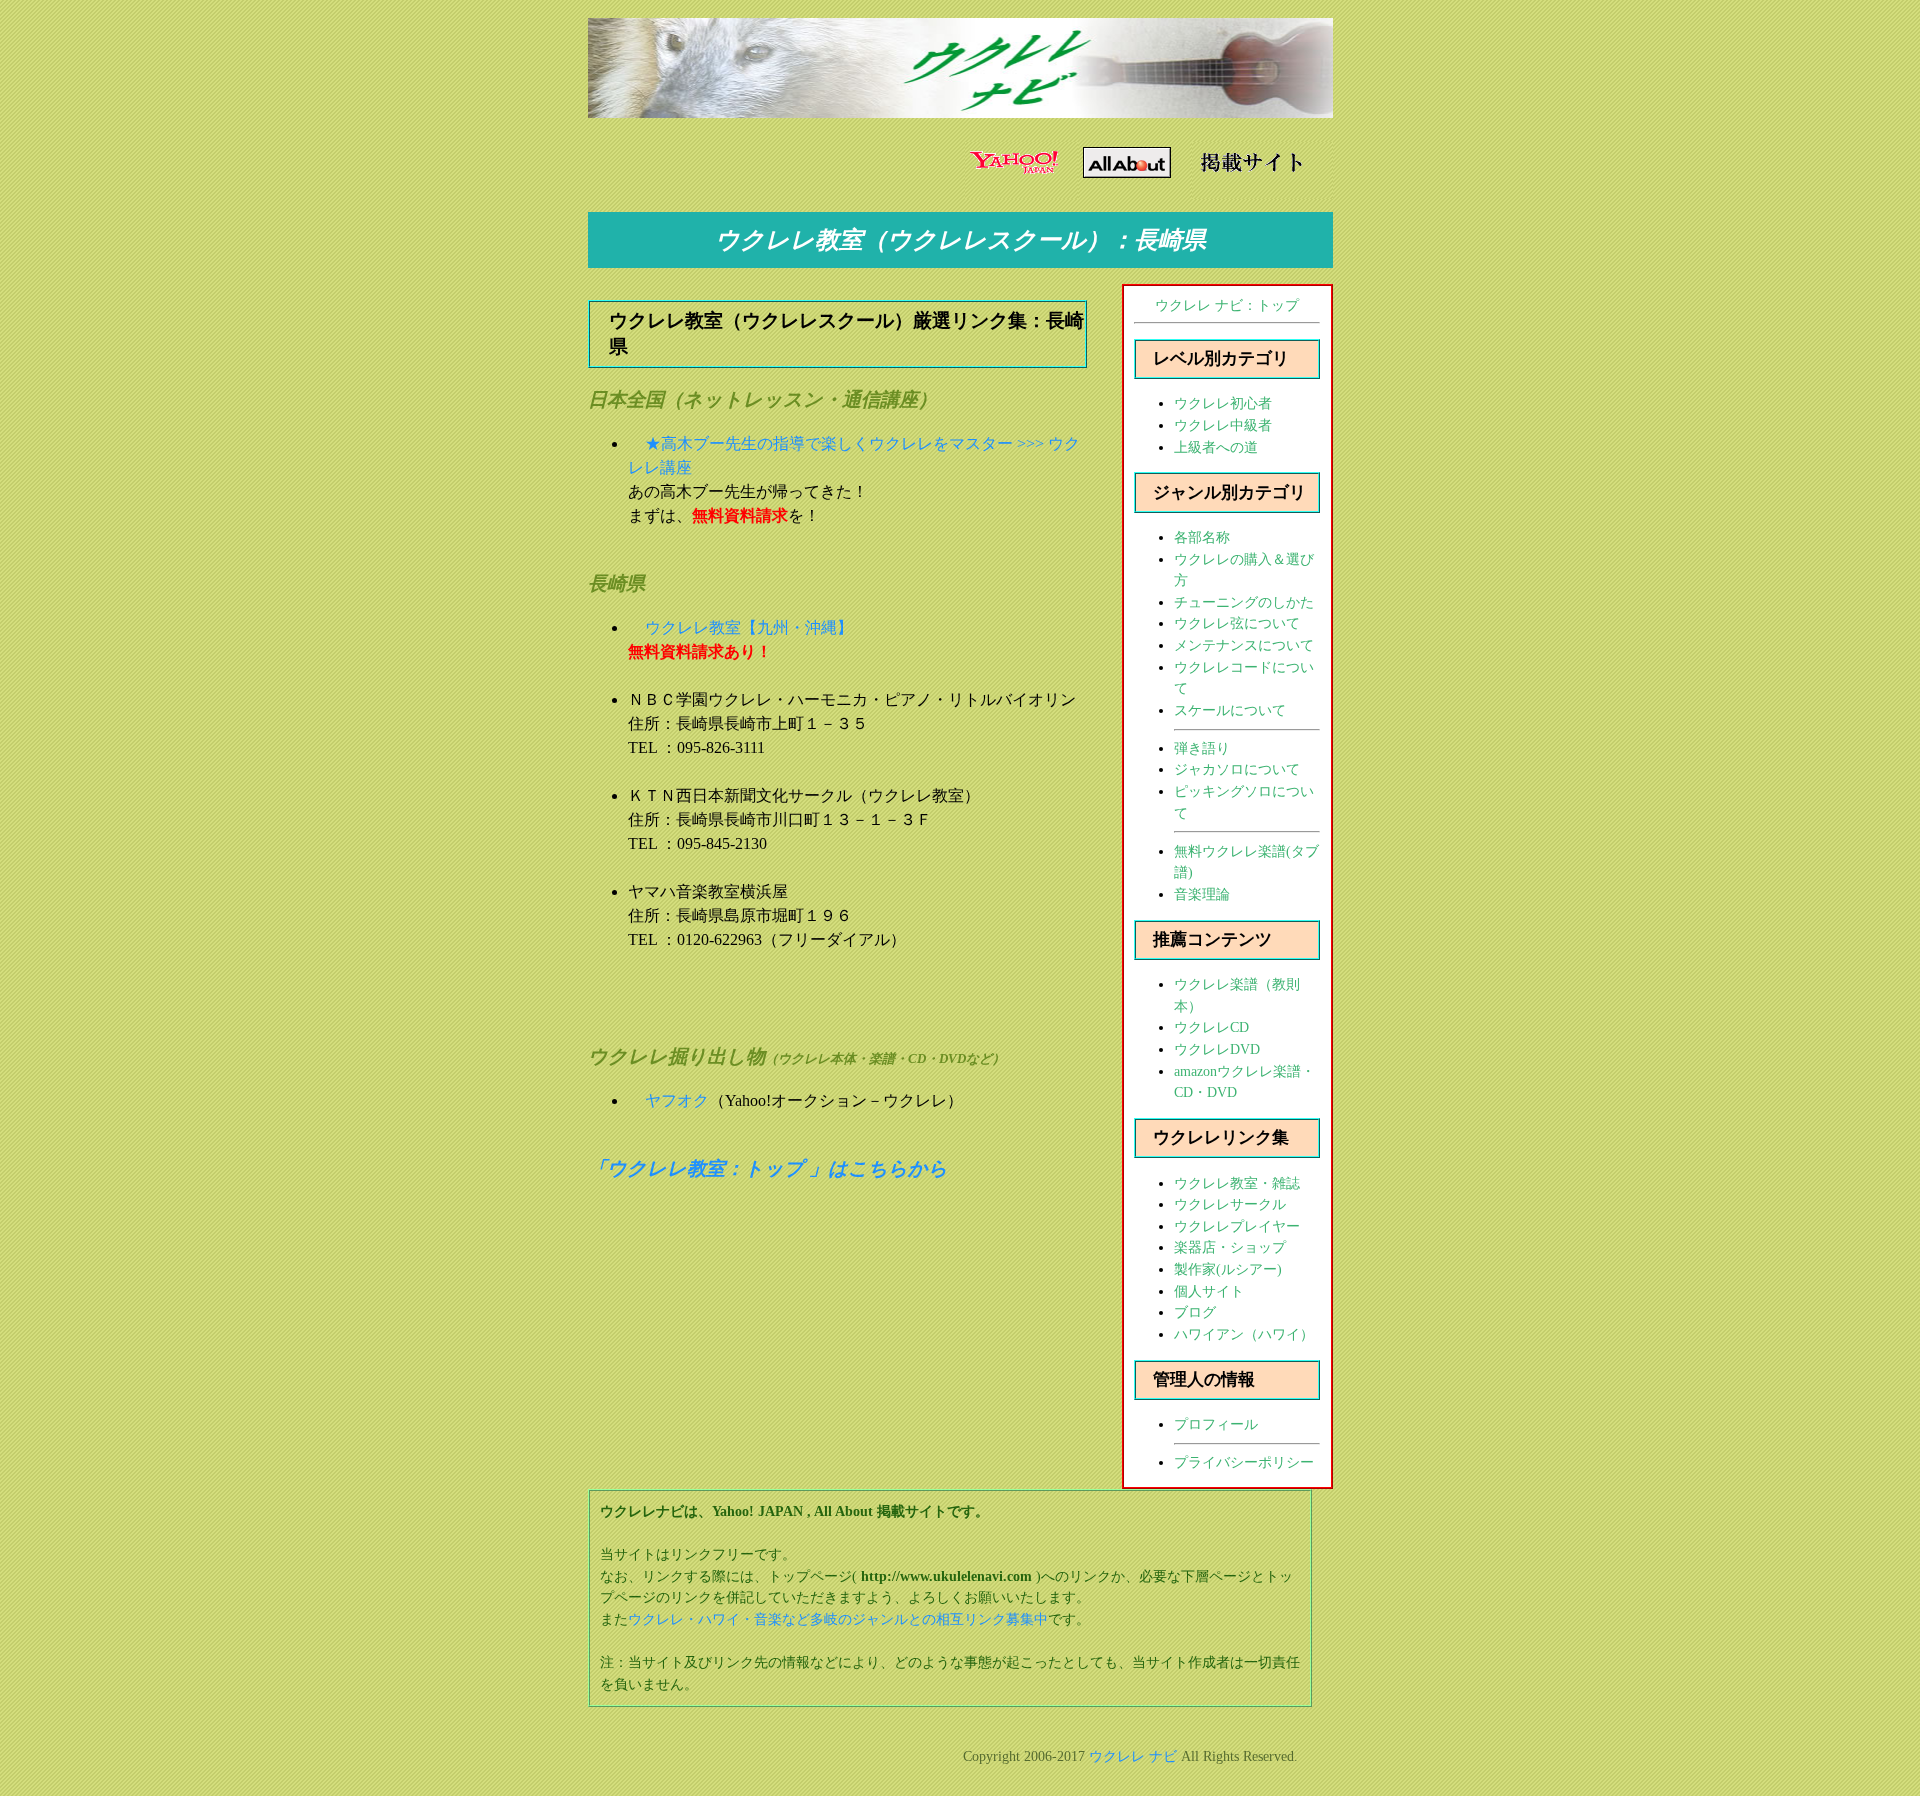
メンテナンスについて (1244, 645)
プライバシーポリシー (1244, 1462)
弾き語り (1202, 748)
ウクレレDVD (1217, 1049)
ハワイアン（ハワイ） (1244, 1334)
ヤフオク (677, 1100)
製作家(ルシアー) (1228, 1269)
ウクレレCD (1211, 1027)
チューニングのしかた (1244, 602)
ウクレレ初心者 (1223, 403)
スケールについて (1230, 710)
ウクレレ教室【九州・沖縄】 (749, 627)
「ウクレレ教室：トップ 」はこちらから (768, 1168)
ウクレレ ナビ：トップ (1227, 305)
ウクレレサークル (1230, 1204)
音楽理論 (1202, 894)
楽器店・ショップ (1230, 1247)
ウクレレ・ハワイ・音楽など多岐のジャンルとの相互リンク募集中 (838, 1619)
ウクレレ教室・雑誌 (1237, 1183)
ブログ (1195, 1312)
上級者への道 (1216, 447)
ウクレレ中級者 (1223, 425)
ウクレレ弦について (1237, 623)
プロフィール (1216, 1424)
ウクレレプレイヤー (1237, 1226)
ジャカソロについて (1237, 769)
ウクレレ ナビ (1133, 1756)
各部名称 (1202, 537)
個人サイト (1209, 1291)
